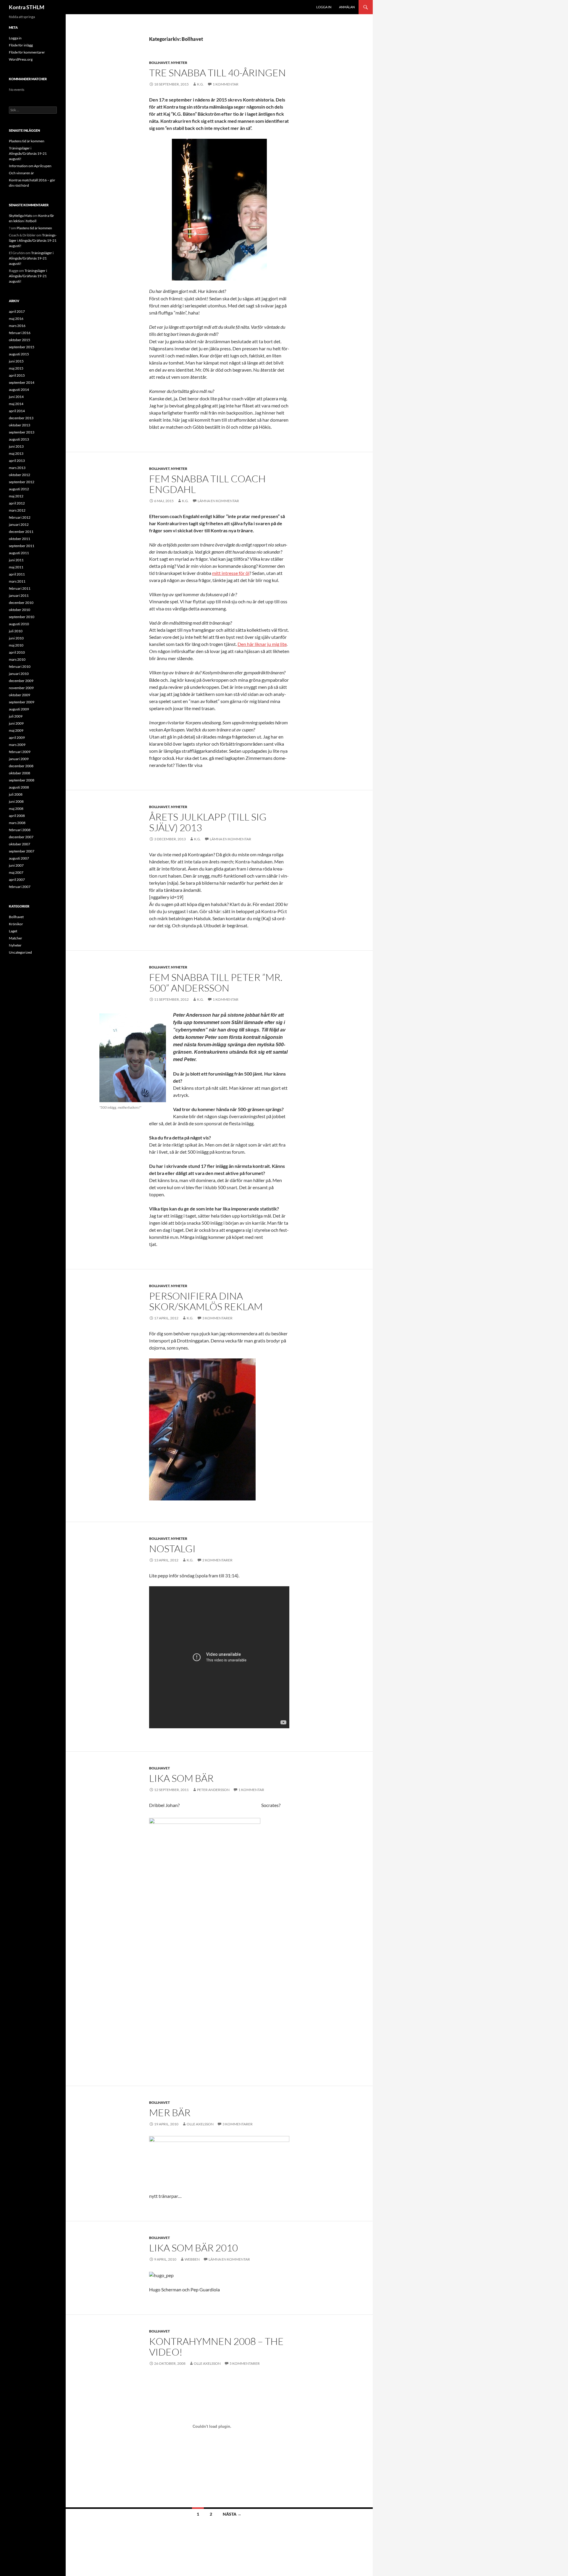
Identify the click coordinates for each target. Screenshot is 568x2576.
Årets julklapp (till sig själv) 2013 (208, 822)
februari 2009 (20, 752)
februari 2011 (20, 588)
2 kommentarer (217, 1560)
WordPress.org (21, 59)
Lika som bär (181, 1778)
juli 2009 (16, 716)
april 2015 (17, 375)
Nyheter (179, 63)
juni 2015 (16, 361)
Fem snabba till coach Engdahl (207, 484)
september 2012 (22, 482)
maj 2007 (16, 872)
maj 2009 (16, 730)
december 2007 (21, 837)
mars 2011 (17, 581)
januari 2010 (19, 674)
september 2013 (22, 432)
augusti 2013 (19, 439)
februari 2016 (20, 333)
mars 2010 (17, 659)
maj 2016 (16, 319)
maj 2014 (16, 404)
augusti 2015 (19, 354)
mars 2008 (17, 823)
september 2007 (22, 851)
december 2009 (21, 681)
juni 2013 (16, 446)
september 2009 (22, 702)
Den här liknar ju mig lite (262, 644)
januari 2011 (19, 595)
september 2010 (22, 617)
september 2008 (22, 780)
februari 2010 (20, 666)
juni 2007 (16, 865)
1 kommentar (226, 84)
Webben (192, 2259)
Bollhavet (159, 63)
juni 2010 (16, 638)
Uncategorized (20, 952)
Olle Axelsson (200, 2124)
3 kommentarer (217, 1318)
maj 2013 (16, 453)
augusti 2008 (19, 787)
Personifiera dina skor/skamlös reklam (206, 1301)
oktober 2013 (20, 425)
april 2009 (17, 738)
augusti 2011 (19, 553)
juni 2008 (16, 801)
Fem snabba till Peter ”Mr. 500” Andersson (216, 982)
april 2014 (17, 411)
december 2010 (21, 603)
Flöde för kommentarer (27, 52)
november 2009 (21, 688)
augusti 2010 (19, 624)
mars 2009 (17, 745)
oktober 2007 (20, 844)
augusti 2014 (19, 390)
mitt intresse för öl (231, 573)
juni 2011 (16, 560)
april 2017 (17, 311)
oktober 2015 (20, 340)
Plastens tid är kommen (27, 141)
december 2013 (21, 418)
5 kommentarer (245, 2363)
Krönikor (16, 924)
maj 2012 (16, 496)
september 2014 (22, 382)
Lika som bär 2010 (193, 2248)
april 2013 (17, 461)
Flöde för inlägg (21, 45)
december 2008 (21, 766)
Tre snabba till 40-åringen (217, 73)
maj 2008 (16, 809)
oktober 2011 (20, 539)
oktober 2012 (20, 475)
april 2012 (17, 503)
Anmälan (347, 7)
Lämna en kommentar (218, 501)
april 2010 (17, 652)
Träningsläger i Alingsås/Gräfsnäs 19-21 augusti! (28, 153)
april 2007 (17, 880)
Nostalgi (172, 1549)
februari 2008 (20, 830)
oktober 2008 (20, 773)
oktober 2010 (20, 610)
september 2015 (22, 347)
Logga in (324, 7)
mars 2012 (17, 510)
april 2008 (17, 816)
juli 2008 (16, 794)
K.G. (200, 84)
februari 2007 (20, 887)
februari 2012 (20, 517)
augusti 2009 (19, 709)
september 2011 (22, 546)
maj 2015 (16, 368)
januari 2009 (19, 759)
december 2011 (21, 532)
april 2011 (17, 574)
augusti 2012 (19, 489)
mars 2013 (17, 468)
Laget (13, 931)
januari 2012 (19, 524)
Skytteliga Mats (20, 216)
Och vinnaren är (21, 173)
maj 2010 (16, 645)
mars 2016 (17, 326)
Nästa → (232, 2514)
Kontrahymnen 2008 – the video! (216, 2347)
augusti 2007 (19, 858)
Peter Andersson (213, 1790)
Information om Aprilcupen (30, 166)
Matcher (16, 938)
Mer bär (170, 2112)
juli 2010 (16, 631)
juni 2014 (16, 397)
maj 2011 (16, 567)
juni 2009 (16, 723)
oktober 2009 (20, 695)
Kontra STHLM (27, 7)
